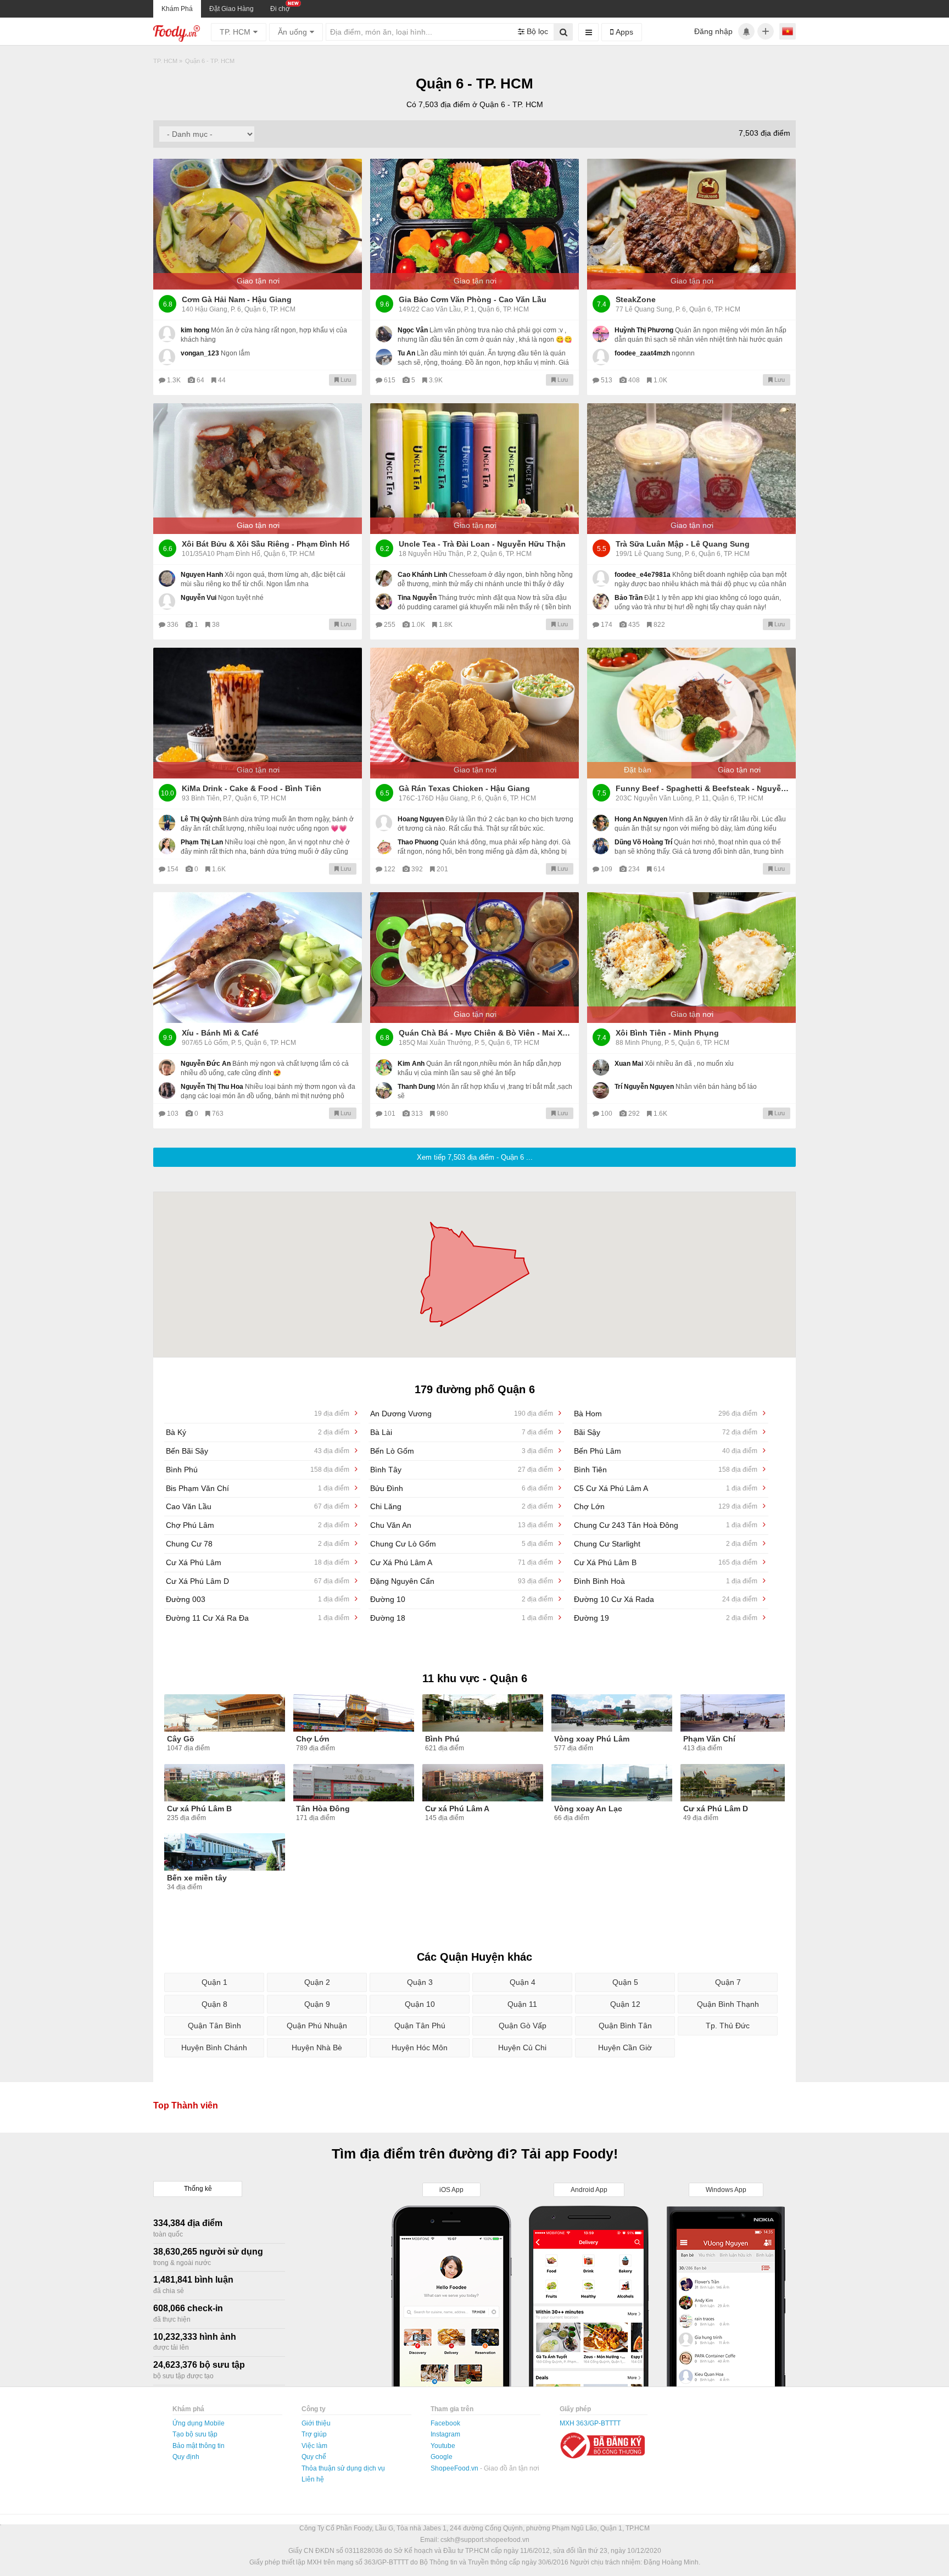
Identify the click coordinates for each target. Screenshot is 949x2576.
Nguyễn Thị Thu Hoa (212, 1087)
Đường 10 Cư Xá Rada (666, 1599)
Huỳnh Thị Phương (644, 330)
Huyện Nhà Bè (317, 2048)
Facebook (445, 2423)
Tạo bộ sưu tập (195, 2434)
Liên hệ (313, 2479)
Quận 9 (317, 2004)
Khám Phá (177, 9)
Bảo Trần (629, 598)
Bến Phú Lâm (666, 1451)
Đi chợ (280, 9)
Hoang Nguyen (421, 819)
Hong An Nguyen (641, 819)
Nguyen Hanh (202, 575)
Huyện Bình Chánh (214, 2048)
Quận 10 (420, 2004)
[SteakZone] (691, 224)
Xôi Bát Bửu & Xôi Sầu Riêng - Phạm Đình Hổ (266, 544)
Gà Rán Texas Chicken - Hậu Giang (464, 788)
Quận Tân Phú (420, 2026)
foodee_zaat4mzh (642, 353)
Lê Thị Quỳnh (201, 819)
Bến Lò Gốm (462, 1451)
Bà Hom (666, 1414)
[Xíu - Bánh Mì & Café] (258, 958)
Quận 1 (214, 1982)
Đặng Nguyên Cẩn (462, 1581)
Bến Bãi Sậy (258, 1451)
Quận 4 (523, 1982)
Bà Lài (462, 1432)
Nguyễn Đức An (206, 1064)
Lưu (345, 380)
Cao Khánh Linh (422, 575)
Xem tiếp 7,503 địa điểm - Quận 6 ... (475, 1157)
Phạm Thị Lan (202, 842)
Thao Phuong (418, 842)
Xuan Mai (629, 1064)
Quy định (186, 2457)
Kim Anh (411, 1064)
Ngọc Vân (413, 330)
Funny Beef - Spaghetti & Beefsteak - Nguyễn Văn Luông (703, 788)
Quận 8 (214, 2004)
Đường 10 (462, 1599)
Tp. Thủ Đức (728, 2026)
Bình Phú (258, 1470)
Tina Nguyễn (417, 598)
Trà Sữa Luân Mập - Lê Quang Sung (683, 544)
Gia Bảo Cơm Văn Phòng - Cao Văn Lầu (473, 299)
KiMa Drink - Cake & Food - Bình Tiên (252, 788)
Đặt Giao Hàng (231, 9)
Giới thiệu (316, 2423)
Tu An (406, 353)
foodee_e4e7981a (643, 575)
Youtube (443, 2446)
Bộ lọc (536, 31)
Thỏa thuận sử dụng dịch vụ (343, 2468)
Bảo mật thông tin (199, 2446)
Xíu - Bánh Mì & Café (220, 1033)
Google (442, 2457)
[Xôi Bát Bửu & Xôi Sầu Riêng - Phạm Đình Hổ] (258, 469)
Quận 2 (317, 1982)
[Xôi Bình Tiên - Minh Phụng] (691, 958)
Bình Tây (462, 1470)
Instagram (445, 2434)
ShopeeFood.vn (455, 2468)
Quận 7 (728, 1982)
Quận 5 (625, 1982)
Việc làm (314, 2446)
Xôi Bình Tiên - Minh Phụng (667, 1033)
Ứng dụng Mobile (199, 2423)
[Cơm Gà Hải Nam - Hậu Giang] (258, 224)
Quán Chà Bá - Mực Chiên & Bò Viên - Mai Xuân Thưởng (486, 1033)
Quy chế (314, 2457)
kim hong (195, 330)
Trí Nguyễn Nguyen (644, 1087)
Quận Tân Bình (214, 2026)
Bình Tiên (666, 1470)
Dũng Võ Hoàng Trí (643, 842)
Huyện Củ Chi (522, 2048)
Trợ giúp (314, 2434)
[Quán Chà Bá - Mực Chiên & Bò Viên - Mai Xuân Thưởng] (474, 958)
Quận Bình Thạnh (728, 2004)
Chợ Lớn (666, 1506)
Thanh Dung (416, 1087)
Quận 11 (522, 2004)
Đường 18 (462, 1618)
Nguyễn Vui (199, 598)
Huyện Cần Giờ (625, 2048)
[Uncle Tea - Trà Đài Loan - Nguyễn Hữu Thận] (474, 469)
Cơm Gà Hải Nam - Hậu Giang (237, 299)
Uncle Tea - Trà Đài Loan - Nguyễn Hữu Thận (482, 544)
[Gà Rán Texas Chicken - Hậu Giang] (474, 713)
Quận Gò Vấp (523, 2026)
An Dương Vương (462, 1414)
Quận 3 (420, 1982)
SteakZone (636, 299)
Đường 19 (666, 1618)
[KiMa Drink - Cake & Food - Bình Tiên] (258, 713)
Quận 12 (625, 2004)
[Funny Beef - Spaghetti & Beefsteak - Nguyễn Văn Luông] (691, 713)
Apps (623, 32)
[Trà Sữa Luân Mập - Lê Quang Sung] (691, 469)
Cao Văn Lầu (258, 1506)
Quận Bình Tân (625, 2026)
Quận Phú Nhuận (317, 2026)
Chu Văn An (462, 1525)
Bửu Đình (462, 1488)
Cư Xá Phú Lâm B (666, 1562)
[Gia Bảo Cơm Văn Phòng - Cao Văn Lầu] (474, 224)
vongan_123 (200, 353)
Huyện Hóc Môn (420, 2048)
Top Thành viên (186, 2105)
